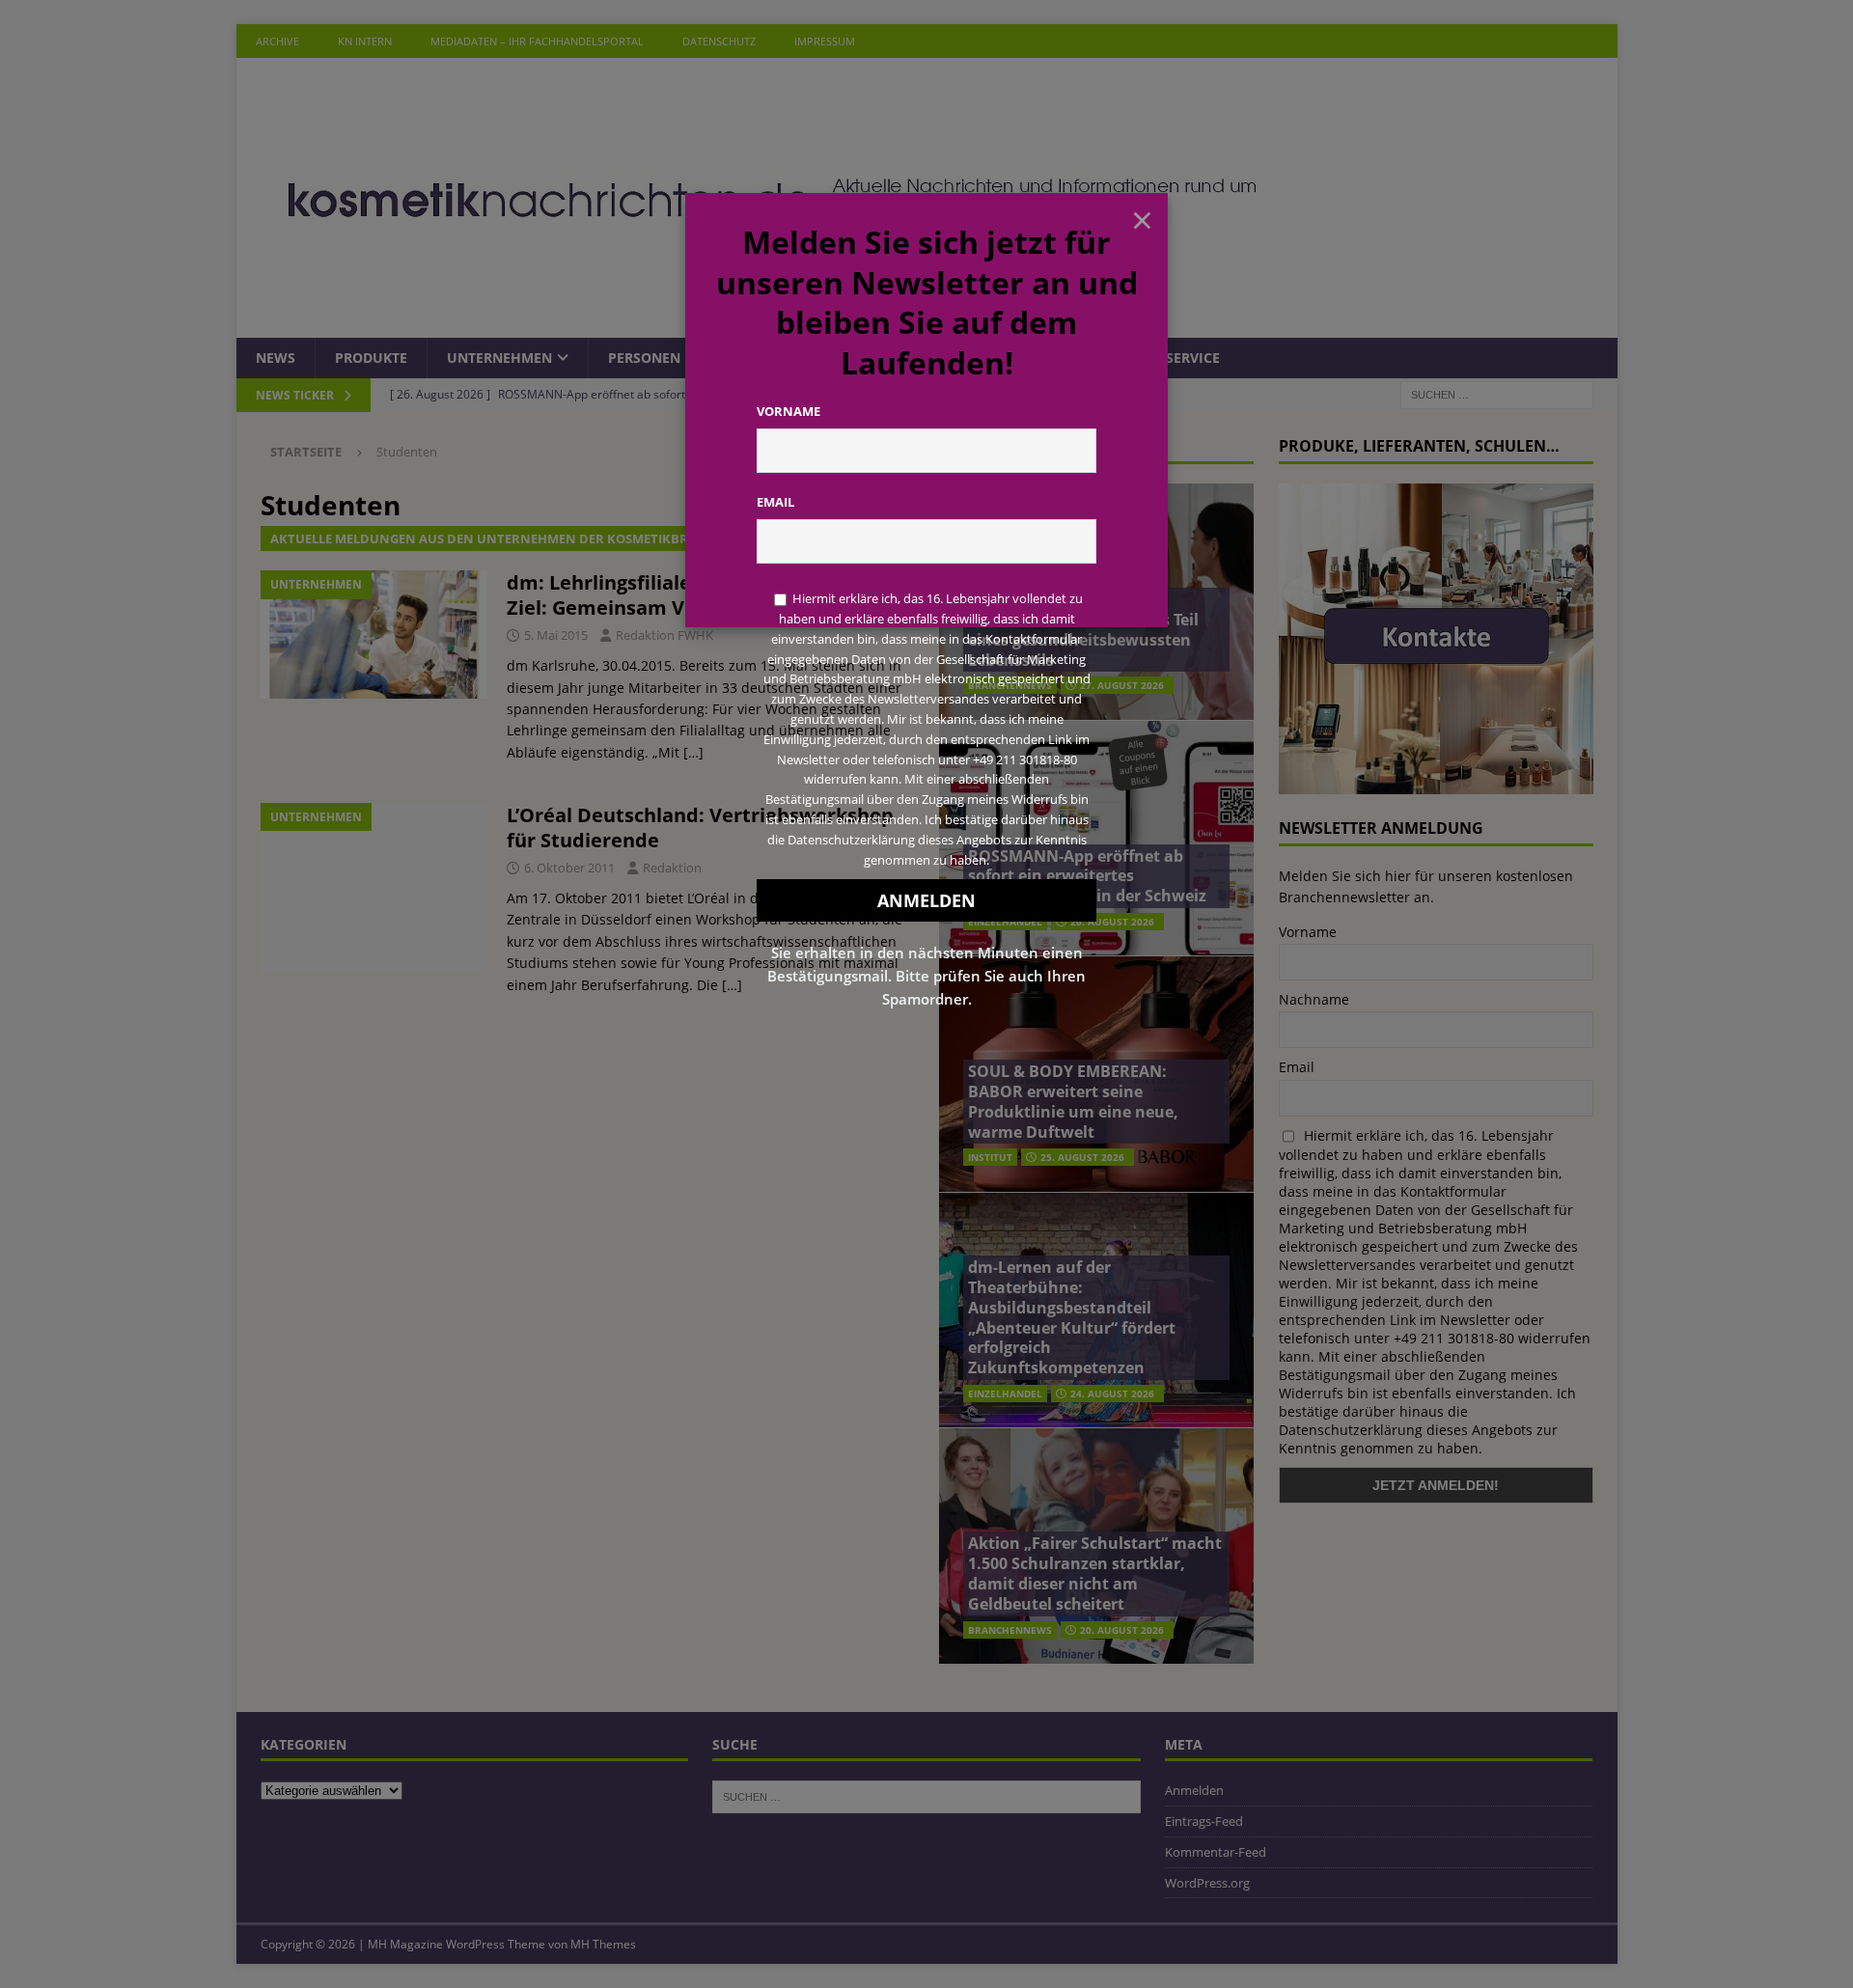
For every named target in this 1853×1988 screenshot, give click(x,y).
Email (775, 502)
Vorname (788, 411)
